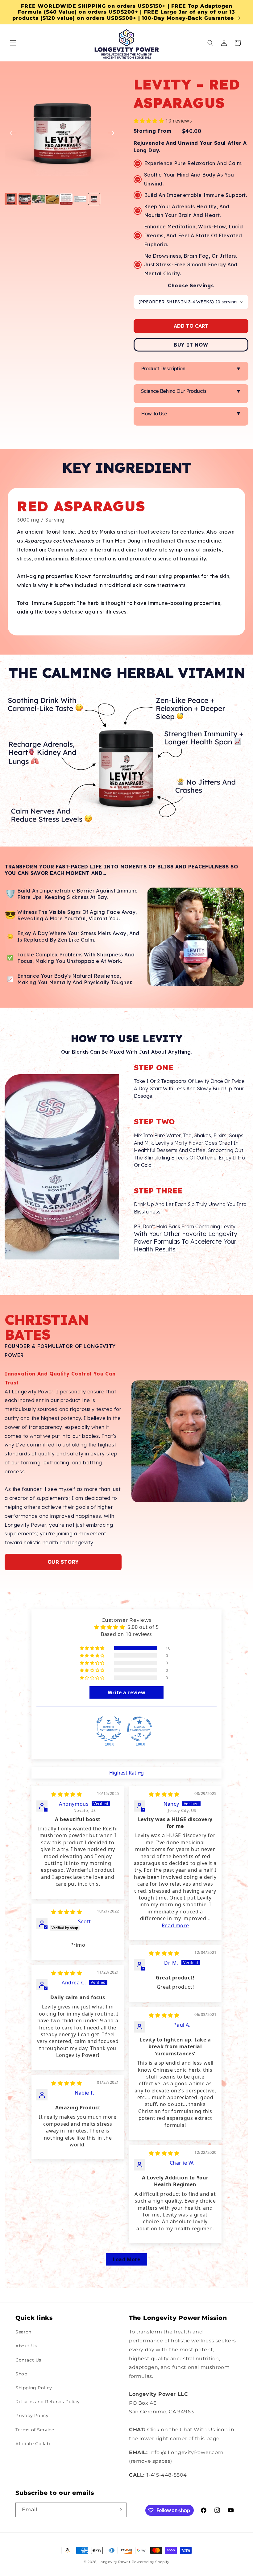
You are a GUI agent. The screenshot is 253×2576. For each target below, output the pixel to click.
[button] (13, 43)
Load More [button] (126, 2259)
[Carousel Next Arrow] (111, 133)
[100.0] (109, 1729)
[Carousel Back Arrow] (13, 133)
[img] (66, 1794)
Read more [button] (175, 1925)
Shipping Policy (34, 2388)
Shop (21, 2374)
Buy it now (191, 345)
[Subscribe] (119, 2510)
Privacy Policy (32, 2416)
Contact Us (28, 2360)
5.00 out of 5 (143, 1627)
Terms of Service (35, 2430)
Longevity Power (114, 2562)
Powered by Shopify (151, 2562)
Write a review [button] (126, 1692)
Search (23, 2332)
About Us (26, 2346)
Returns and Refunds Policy (48, 2402)
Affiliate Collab (33, 2444)
